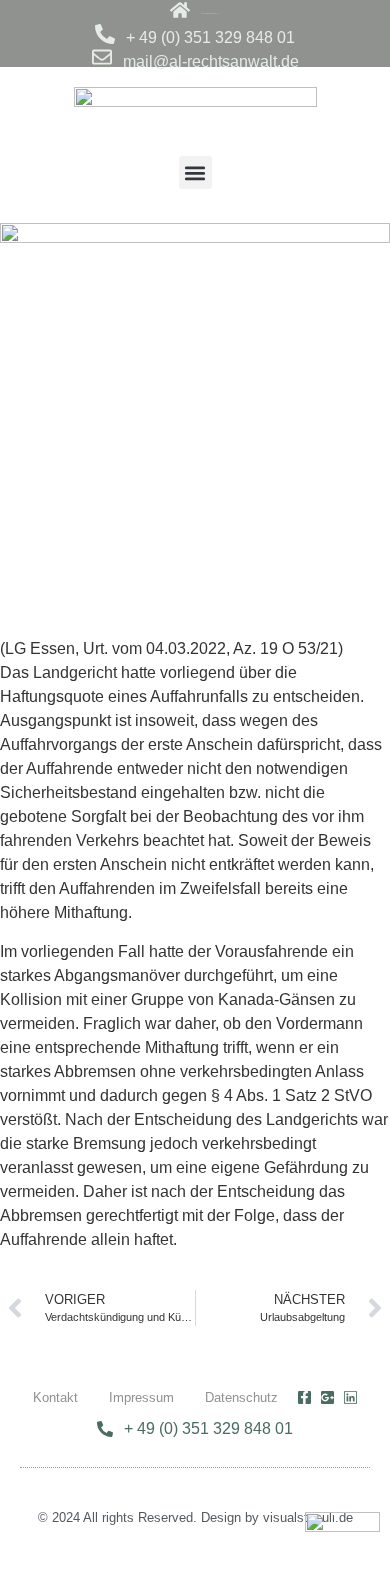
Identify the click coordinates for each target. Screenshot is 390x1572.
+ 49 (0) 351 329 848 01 (210, 37)
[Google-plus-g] (327, 1397)
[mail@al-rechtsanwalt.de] (102, 57)
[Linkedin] (350, 1397)
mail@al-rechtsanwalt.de (211, 61)
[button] (195, 172)
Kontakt (55, 1397)
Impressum (141, 1397)
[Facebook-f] (304, 1397)
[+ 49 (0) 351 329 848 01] (105, 34)
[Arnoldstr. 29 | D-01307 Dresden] (180, 10)
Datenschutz (241, 1397)
